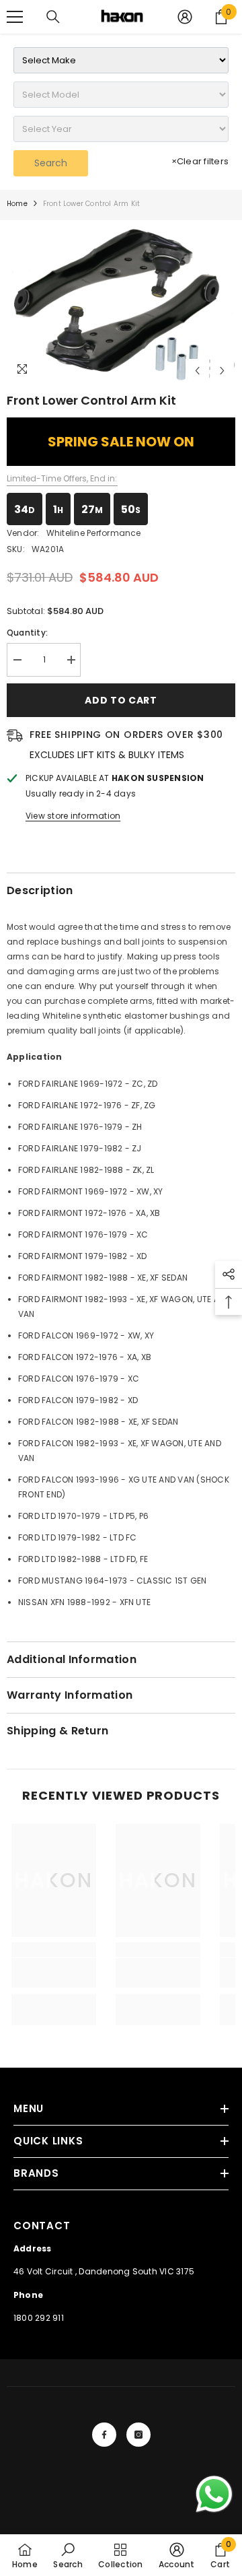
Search (51, 163)
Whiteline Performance (94, 533)
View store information (73, 816)
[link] (54, 1973)
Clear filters (200, 161)
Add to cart (121, 700)
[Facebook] (104, 2435)
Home (17, 204)
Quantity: (27, 633)
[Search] (53, 17)
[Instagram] (138, 2435)
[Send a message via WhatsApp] (214, 2494)
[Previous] (197, 371)
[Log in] (185, 17)
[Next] (222, 371)
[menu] (15, 17)
